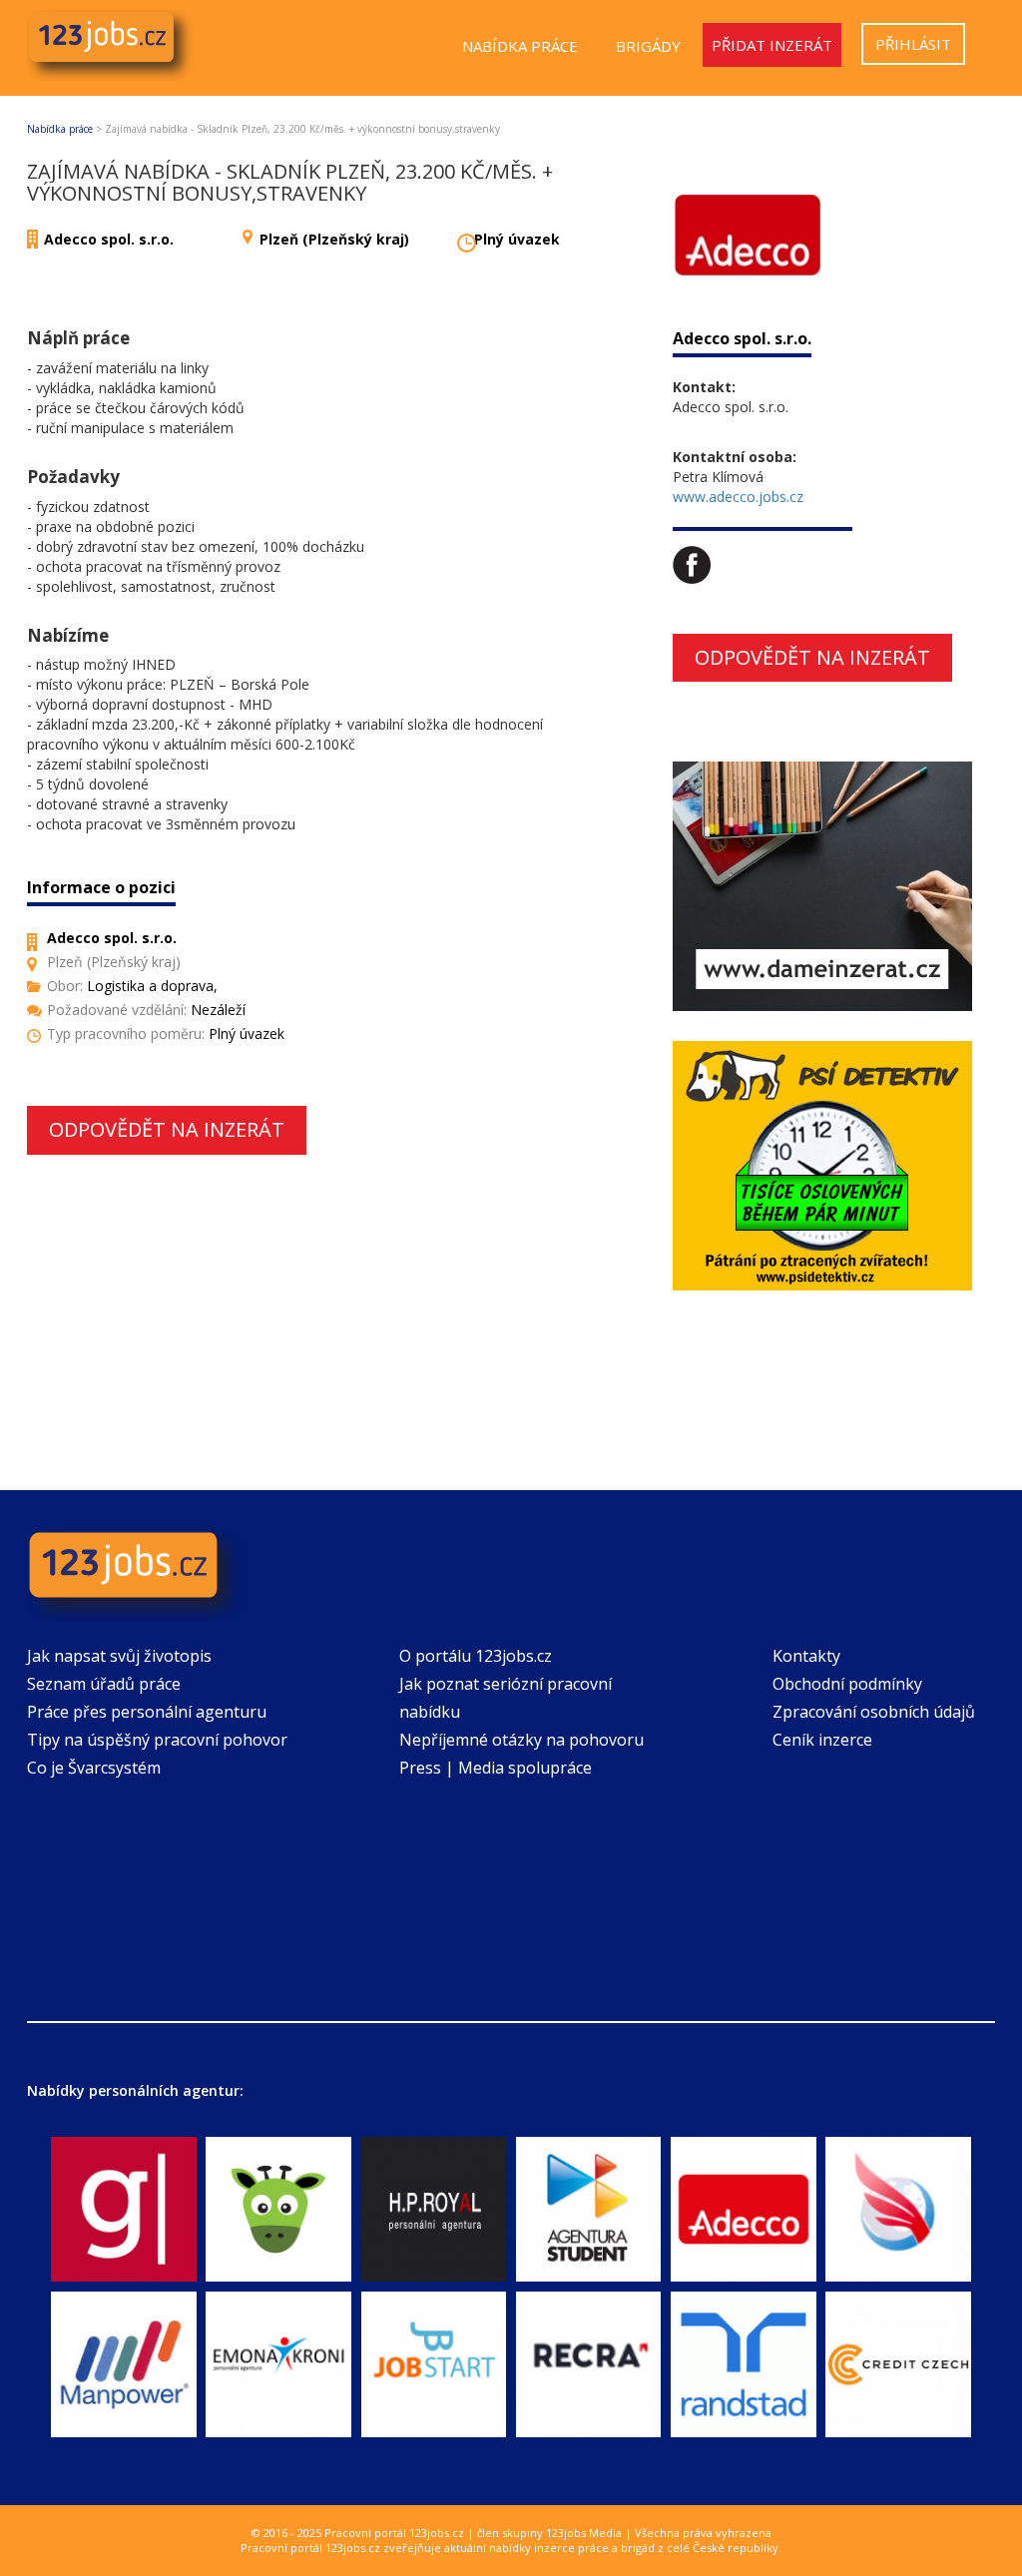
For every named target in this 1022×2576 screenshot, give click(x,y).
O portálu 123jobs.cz (476, 1656)
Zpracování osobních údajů (874, 1712)
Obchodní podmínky (847, 1684)
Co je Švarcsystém (94, 1768)
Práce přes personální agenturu (147, 1712)
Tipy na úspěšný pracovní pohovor (157, 1740)
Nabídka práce (520, 46)
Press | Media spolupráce (496, 1768)
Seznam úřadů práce (104, 1684)
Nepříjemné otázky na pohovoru (521, 1740)
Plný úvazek (517, 239)
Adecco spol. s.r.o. (109, 239)
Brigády (648, 46)
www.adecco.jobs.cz (738, 497)
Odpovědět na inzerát (167, 1129)
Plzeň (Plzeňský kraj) (334, 239)
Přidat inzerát (772, 45)
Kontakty (806, 1656)
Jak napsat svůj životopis (119, 1656)
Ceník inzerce (822, 1740)
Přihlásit (913, 44)
